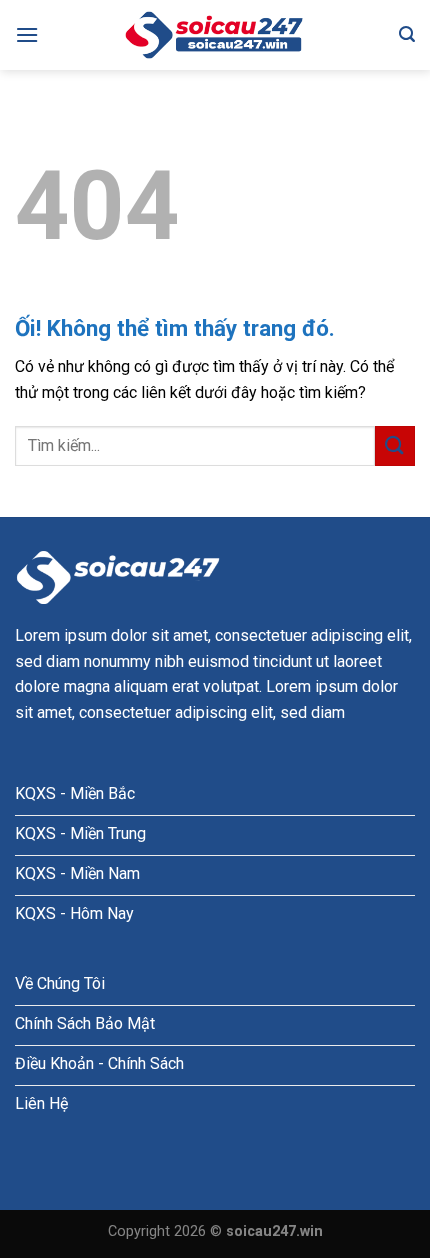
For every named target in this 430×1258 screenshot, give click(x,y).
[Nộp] (395, 445)
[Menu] (27, 34)
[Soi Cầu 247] (215, 35)
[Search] (407, 34)
